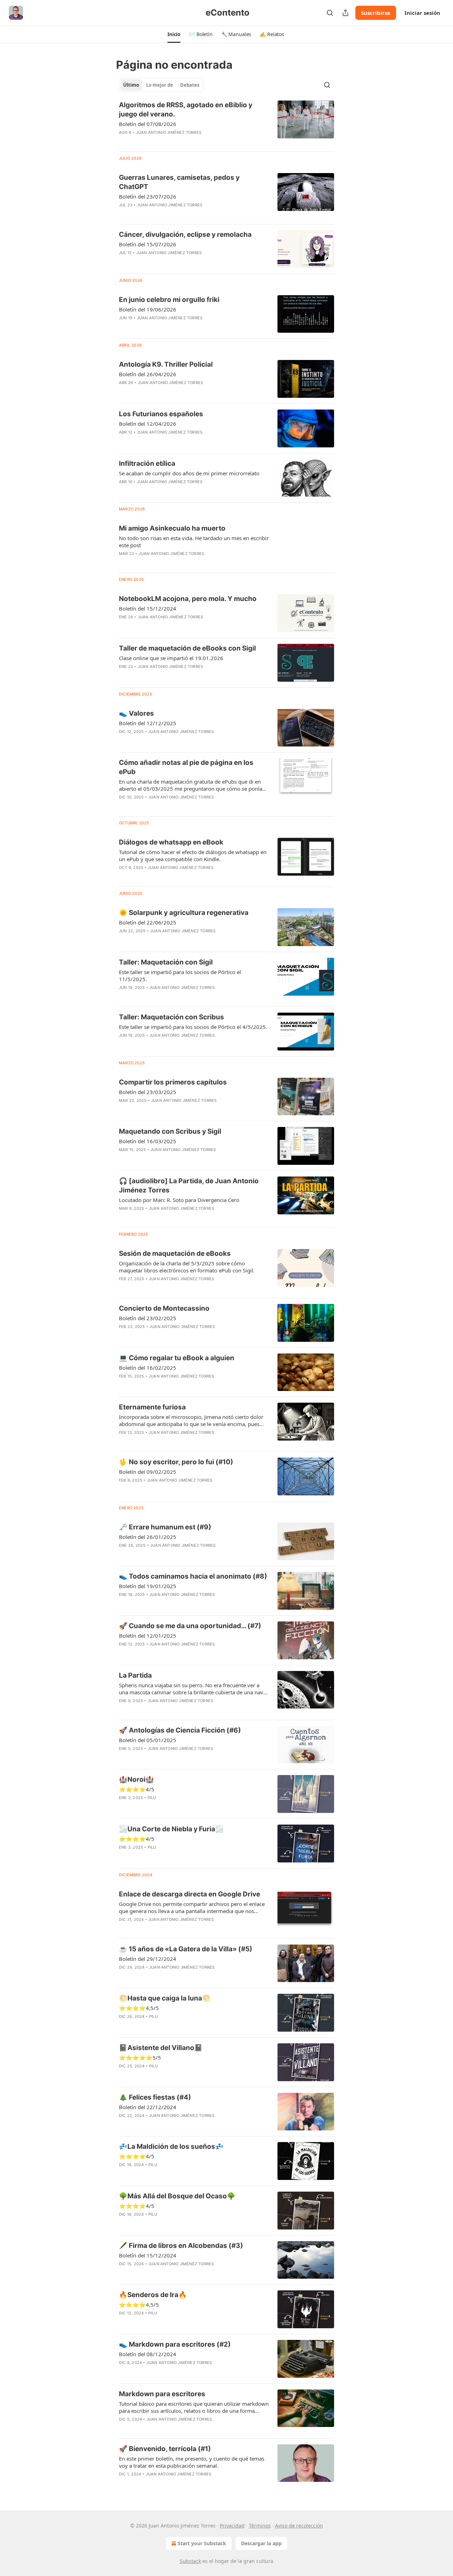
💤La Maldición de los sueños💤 (171, 2146)
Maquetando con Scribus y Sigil (170, 1131)
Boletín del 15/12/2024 (148, 608)
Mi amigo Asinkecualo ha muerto (172, 528)
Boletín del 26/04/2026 (148, 374)
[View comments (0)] (172, 142)
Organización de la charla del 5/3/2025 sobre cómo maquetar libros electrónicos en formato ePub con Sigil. (187, 1267)
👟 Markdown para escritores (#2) (175, 2344)
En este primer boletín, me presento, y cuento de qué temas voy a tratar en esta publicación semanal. (192, 2462)
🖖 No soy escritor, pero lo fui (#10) (176, 1462)
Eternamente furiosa (152, 1407)
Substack (190, 2561)
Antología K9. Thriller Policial (166, 364)
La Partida (135, 1675)
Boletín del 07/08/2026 (148, 124)
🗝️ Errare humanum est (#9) (165, 1527)
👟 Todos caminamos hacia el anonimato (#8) (193, 1576)
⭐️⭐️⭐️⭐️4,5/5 (139, 2305)
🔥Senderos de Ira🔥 (153, 2295)
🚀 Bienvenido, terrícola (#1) (165, 2449)
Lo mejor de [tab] (160, 85)
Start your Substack (202, 2543)
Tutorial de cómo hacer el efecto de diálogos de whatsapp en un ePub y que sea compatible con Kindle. (193, 855)
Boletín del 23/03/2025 (148, 1092)
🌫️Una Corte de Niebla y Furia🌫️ (171, 1829)
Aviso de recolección (299, 2526)
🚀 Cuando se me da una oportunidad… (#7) (190, 1626)
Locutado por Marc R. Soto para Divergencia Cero (179, 1200)
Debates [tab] (190, 85)
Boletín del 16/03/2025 (148, 1141)
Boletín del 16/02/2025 (148, 1368)
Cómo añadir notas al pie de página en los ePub (186, 767)
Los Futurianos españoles (161, 414)
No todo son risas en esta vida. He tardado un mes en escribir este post (194, 542)
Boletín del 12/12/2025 (148, 723)
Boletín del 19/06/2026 (148, 309)
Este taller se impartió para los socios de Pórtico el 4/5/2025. (193, 1027)
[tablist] (161, 85)
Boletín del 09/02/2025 (148, 1472)
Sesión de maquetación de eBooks (175, 1253)
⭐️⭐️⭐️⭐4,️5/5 (139, 2008)
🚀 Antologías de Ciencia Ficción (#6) (180, 1730)
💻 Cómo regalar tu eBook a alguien (177, 1358)
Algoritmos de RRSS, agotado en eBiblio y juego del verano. (186, 110)
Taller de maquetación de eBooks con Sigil (187, 648)
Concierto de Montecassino (164, 1308)
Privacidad (232, 2526)
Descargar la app (261, 2543)
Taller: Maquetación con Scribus (171, 1017)
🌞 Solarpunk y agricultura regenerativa (184, 913)
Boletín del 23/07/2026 (148, 196)
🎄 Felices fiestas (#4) (155, 2097)
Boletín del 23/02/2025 (148, 1318)
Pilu (152, 1798)
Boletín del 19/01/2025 (148, 1586)
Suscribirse (376, 13)
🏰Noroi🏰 (136, 1779)
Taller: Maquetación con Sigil (166, 962)
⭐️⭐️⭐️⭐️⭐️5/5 (140, 2057)
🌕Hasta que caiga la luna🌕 (165, 1998)
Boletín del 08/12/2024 (148, 2354)
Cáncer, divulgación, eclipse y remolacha (185, 234)
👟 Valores (136, 713)
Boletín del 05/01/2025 (148, 1740)
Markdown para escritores (162, 2394)
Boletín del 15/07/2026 (148, 244)
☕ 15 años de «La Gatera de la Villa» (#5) (186, 1949)
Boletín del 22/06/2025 (148, 922)
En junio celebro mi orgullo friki (169, 300)
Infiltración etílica (147, 463)
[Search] (330, 13)
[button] (174, 34)
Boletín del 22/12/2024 (148, 2107)
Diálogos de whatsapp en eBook (171, 842)
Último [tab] (131, 85)
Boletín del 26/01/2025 (148, 1537)
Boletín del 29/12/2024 (148, 1959)
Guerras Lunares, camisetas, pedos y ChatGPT (179, 182)
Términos (260, 2526)
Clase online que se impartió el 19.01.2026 (171, 658)
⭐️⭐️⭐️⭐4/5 (137, 1789)
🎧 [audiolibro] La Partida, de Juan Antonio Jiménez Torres (189, 1186)
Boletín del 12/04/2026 (148, 424)
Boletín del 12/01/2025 (148, 1636)
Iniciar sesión (422, 13)
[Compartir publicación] (345, 13)
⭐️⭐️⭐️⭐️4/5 (137, 2156)
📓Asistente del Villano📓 (161, 2048)
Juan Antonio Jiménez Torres (169, 132)
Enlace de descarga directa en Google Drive (190, 1894)
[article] (226, 123)
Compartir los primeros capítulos (173, 1082)
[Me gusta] (124, 1218)
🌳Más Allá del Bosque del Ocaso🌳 (177, 2196)
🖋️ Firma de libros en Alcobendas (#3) (181, 2246)
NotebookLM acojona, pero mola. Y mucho (188, 599)
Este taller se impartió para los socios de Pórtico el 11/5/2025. (180, 975)
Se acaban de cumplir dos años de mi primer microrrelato (189, 473)
